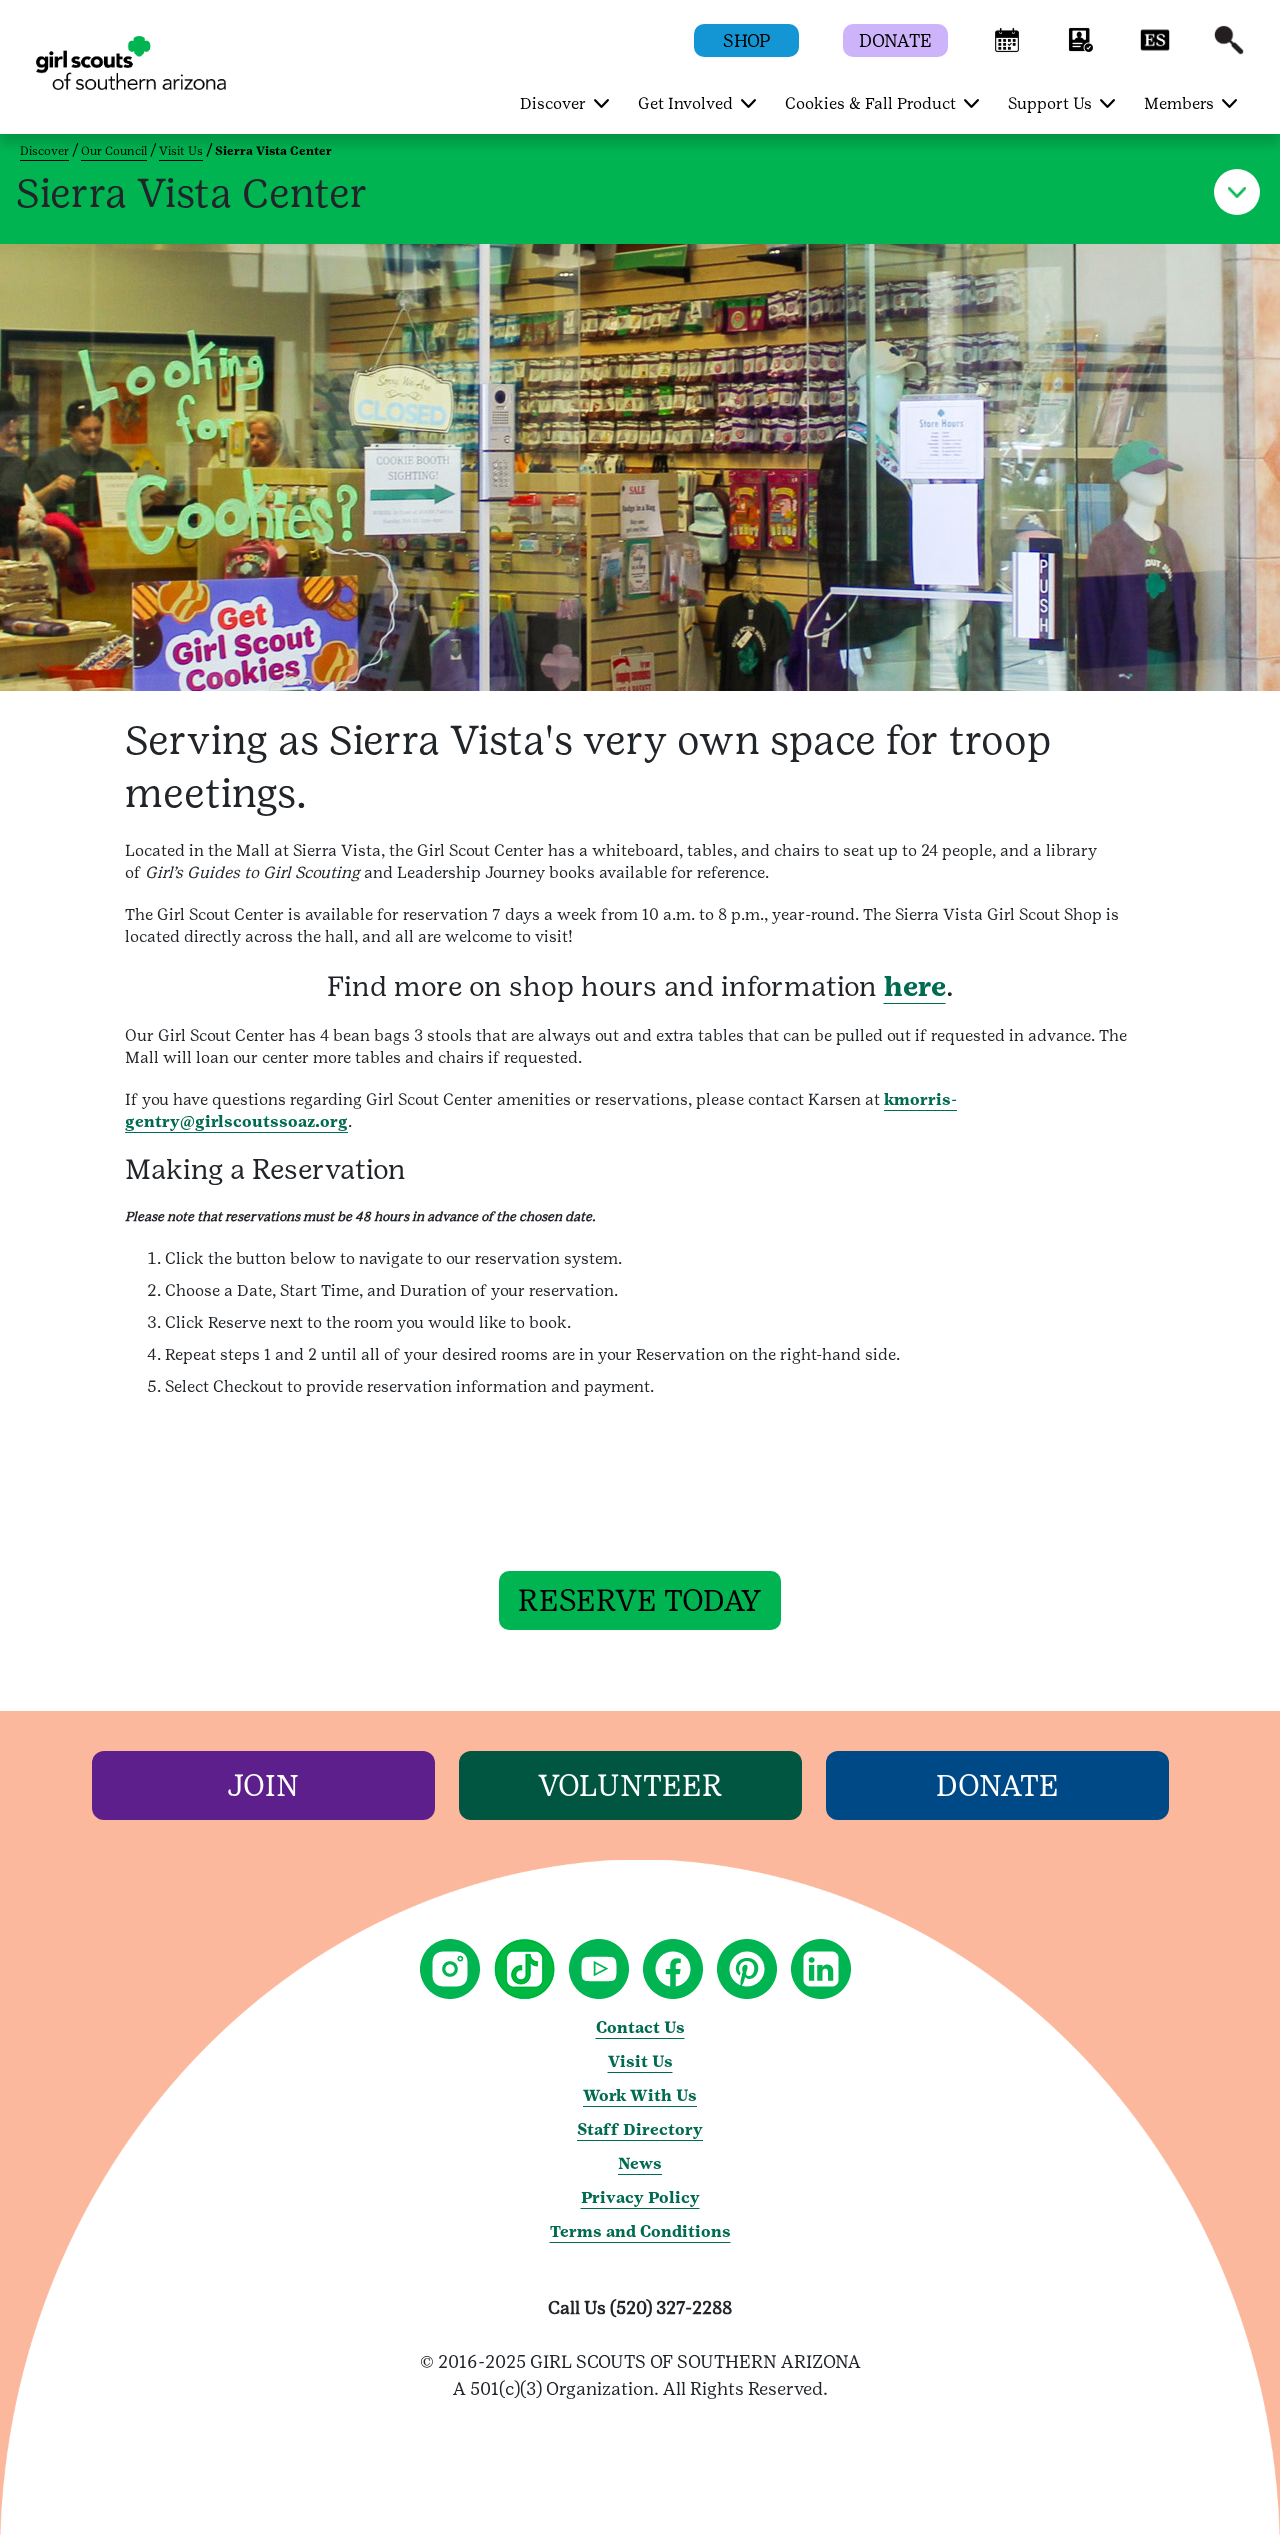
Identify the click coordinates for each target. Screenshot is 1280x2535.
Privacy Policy (640, 2197)
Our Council (114, 151)
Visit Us (181, 151)
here (915, 986)
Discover (44, 151)
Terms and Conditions (640, 2231)
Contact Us (640, 2027)
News (640, 2163)
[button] (1007, 49)
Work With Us (640, 2095)
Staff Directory (640, 2129)
